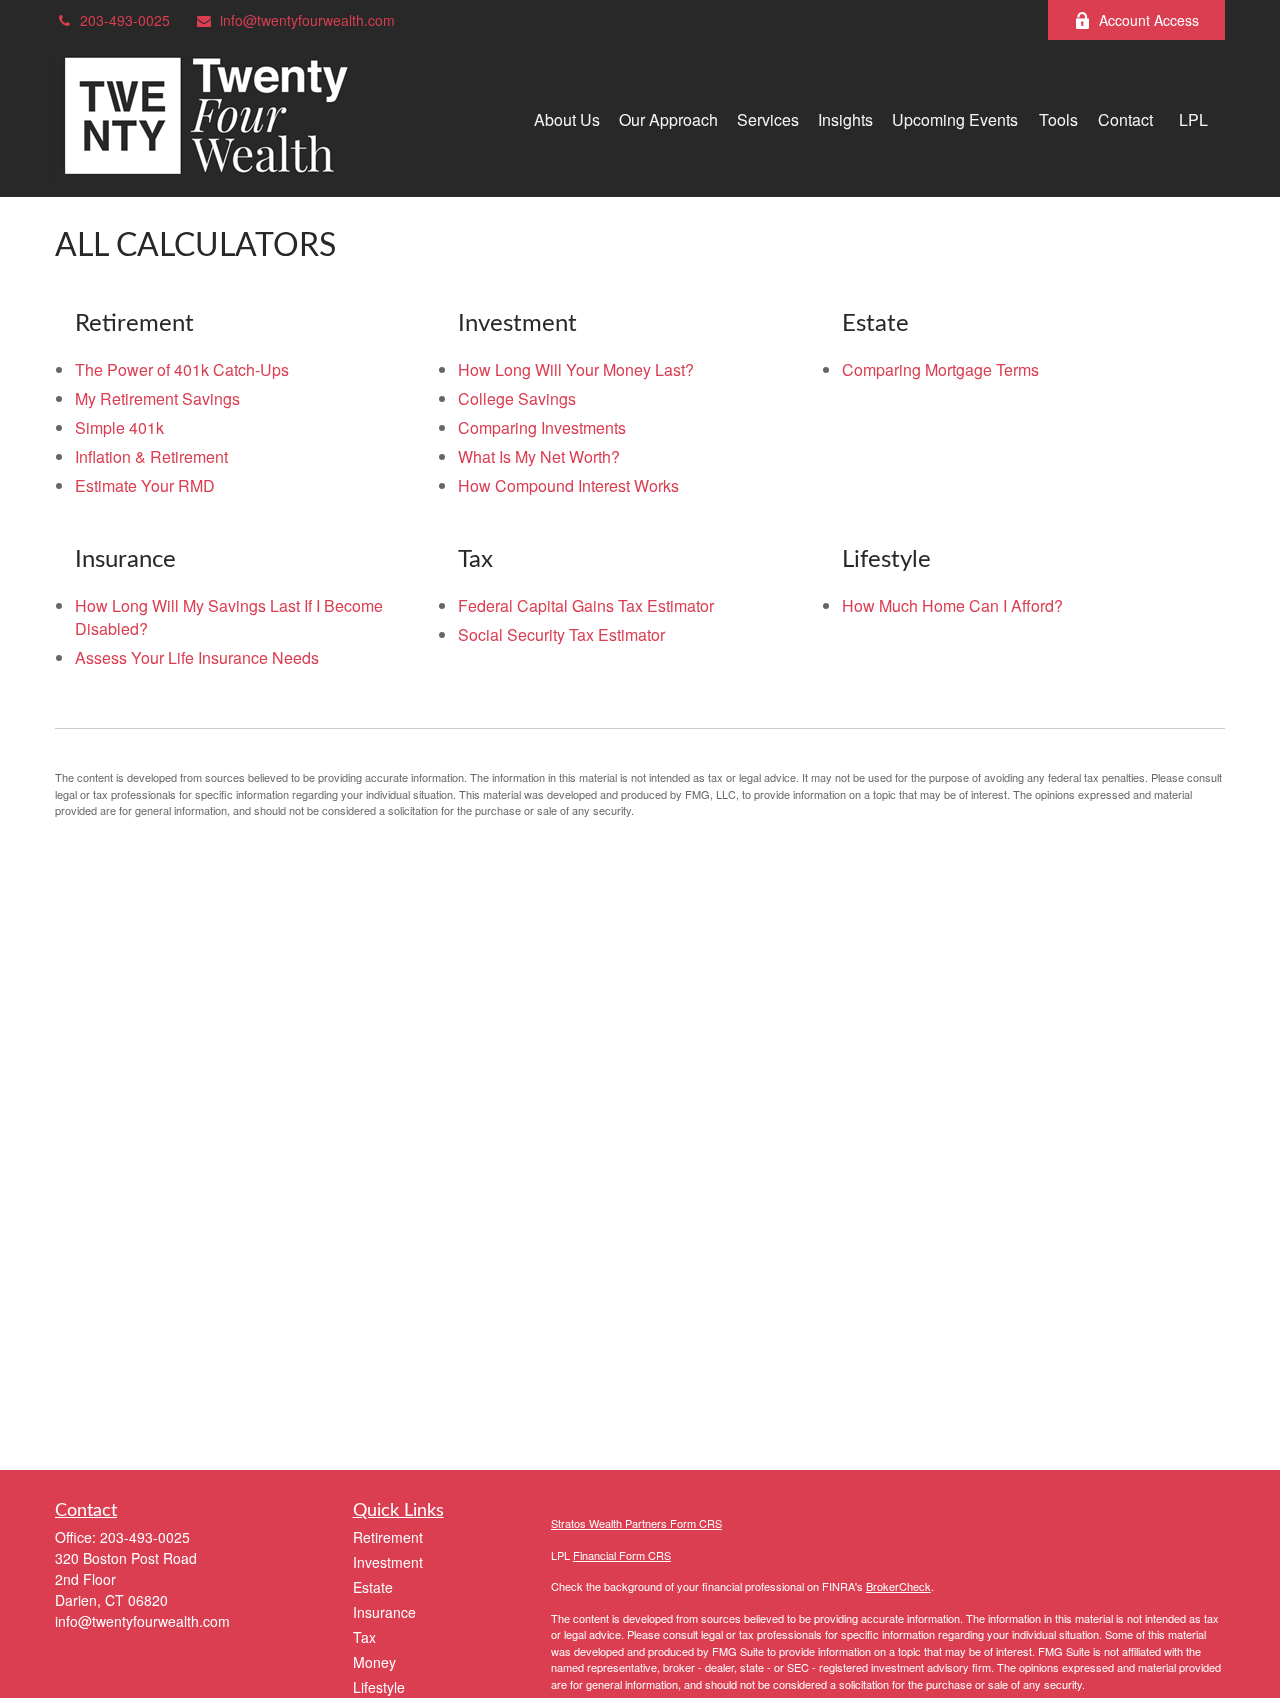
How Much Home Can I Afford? (952, 605)
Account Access (1149, 20)
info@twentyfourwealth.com (307, 20)
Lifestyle (379, 1687)
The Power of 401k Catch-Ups (182, 369)
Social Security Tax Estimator (561, 634)
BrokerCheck (898, 1586)
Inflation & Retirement (151, 456)
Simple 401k (119, 427)
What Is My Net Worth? (539, 456)
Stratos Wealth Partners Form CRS (636, 1523)
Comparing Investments (542, 427)
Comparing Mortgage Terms (940, 369)
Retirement (388, 1537)
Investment (388, 1562)
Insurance (384, 1612)
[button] (567, 118)
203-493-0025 (125, 20)
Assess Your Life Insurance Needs (197, 657)
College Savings (517, 398)
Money (374, 1662)
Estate (373, 1587)
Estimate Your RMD (145, 485)
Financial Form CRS (622, 1555)
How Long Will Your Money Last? (576, 369)
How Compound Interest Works (568, 485)
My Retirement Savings (157, 398)
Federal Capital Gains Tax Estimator (586, 605)
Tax (364, 1637)
